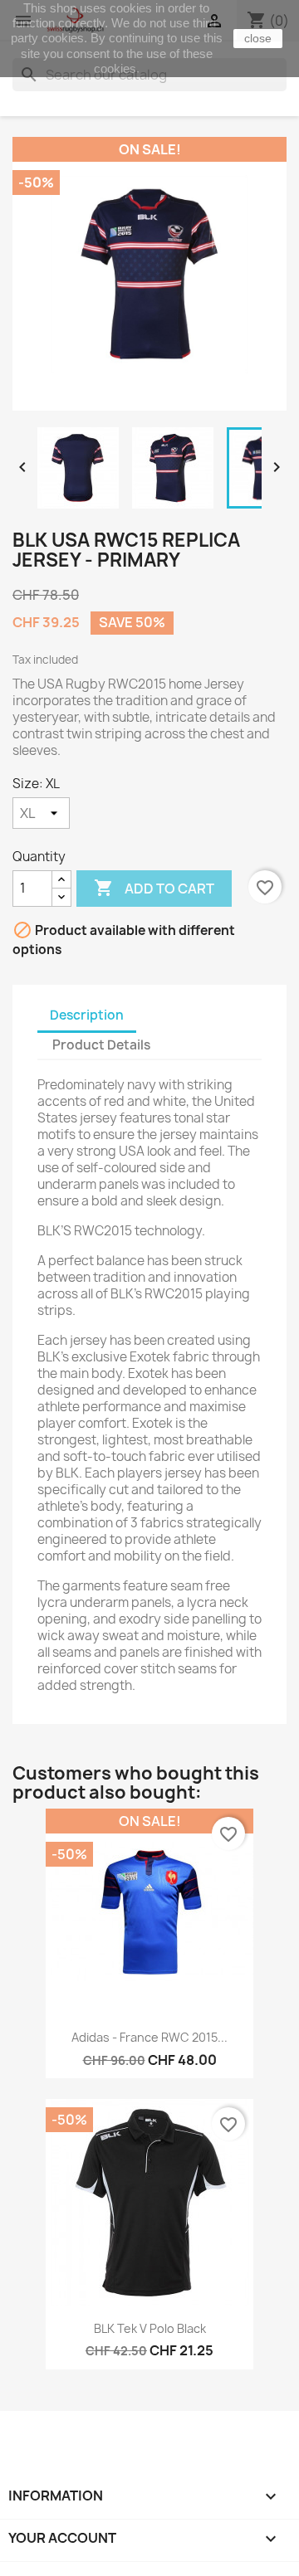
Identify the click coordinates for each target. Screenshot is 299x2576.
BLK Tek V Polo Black (150, 2328)
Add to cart (154, 888)
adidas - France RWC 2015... (149, 2037)
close (258, 38)
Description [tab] (87, 1015)
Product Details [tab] (101, 1045)
